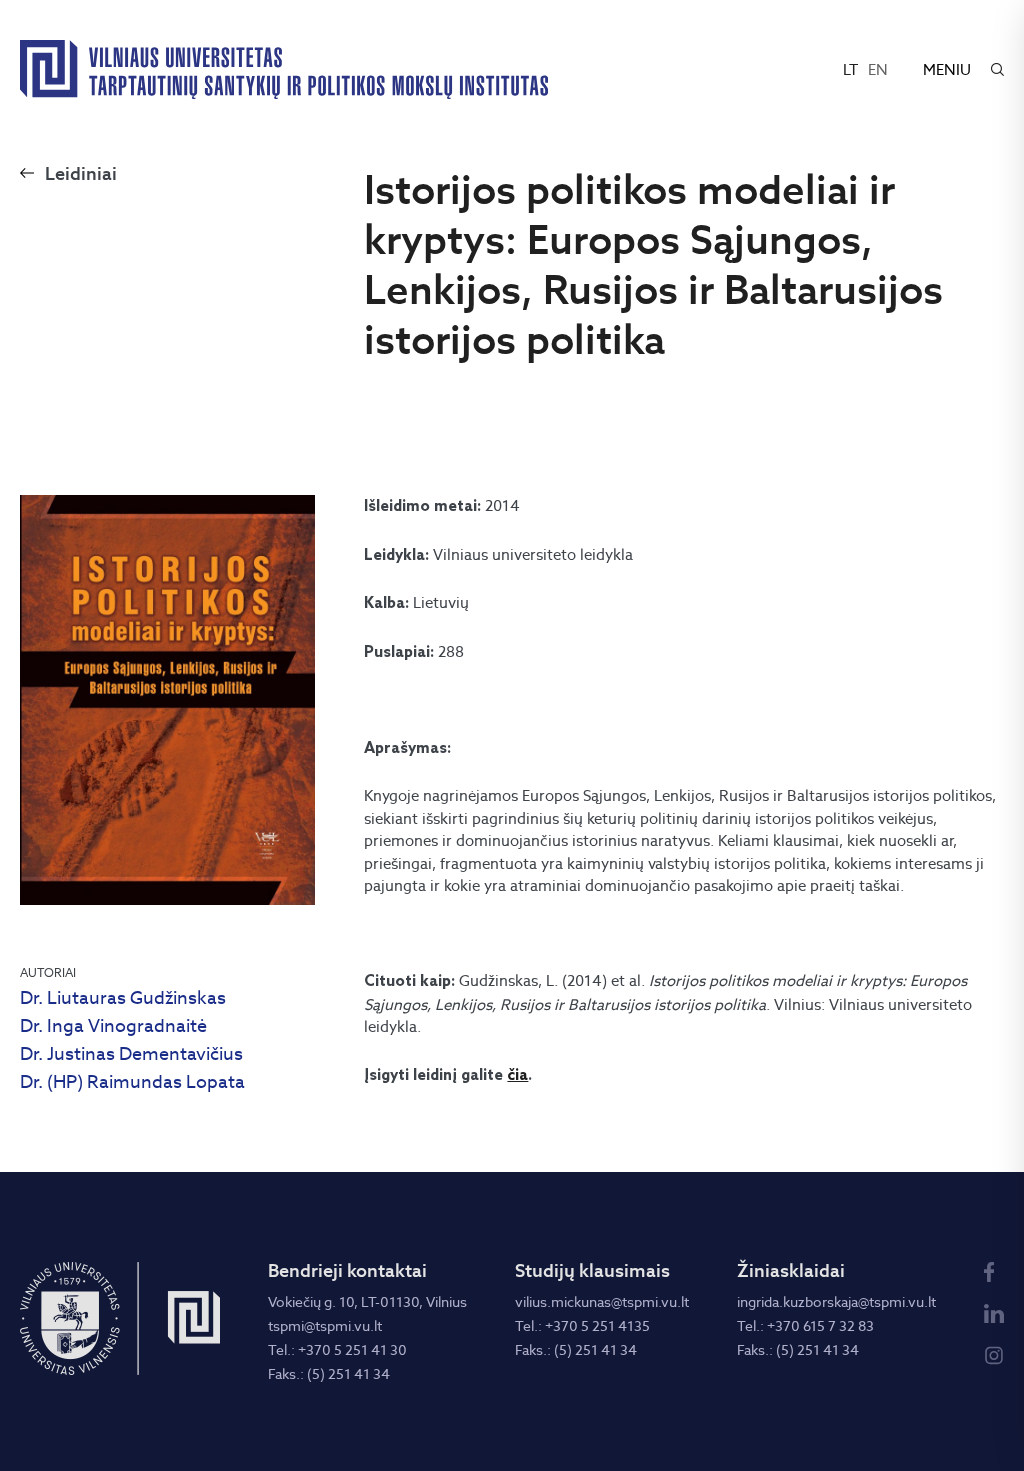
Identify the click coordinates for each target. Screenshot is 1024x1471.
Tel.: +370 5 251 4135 (582, 1326)
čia (517, 1076)
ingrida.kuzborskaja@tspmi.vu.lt (836, 1302)
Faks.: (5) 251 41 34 (329, 1374)
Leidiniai (81, 173)
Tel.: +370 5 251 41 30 (337, 1350)
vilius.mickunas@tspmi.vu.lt (602, 1302)
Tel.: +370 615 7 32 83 (805, 1326)
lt (850, 69)
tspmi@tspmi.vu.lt (325, 1326)
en (878, 69)
